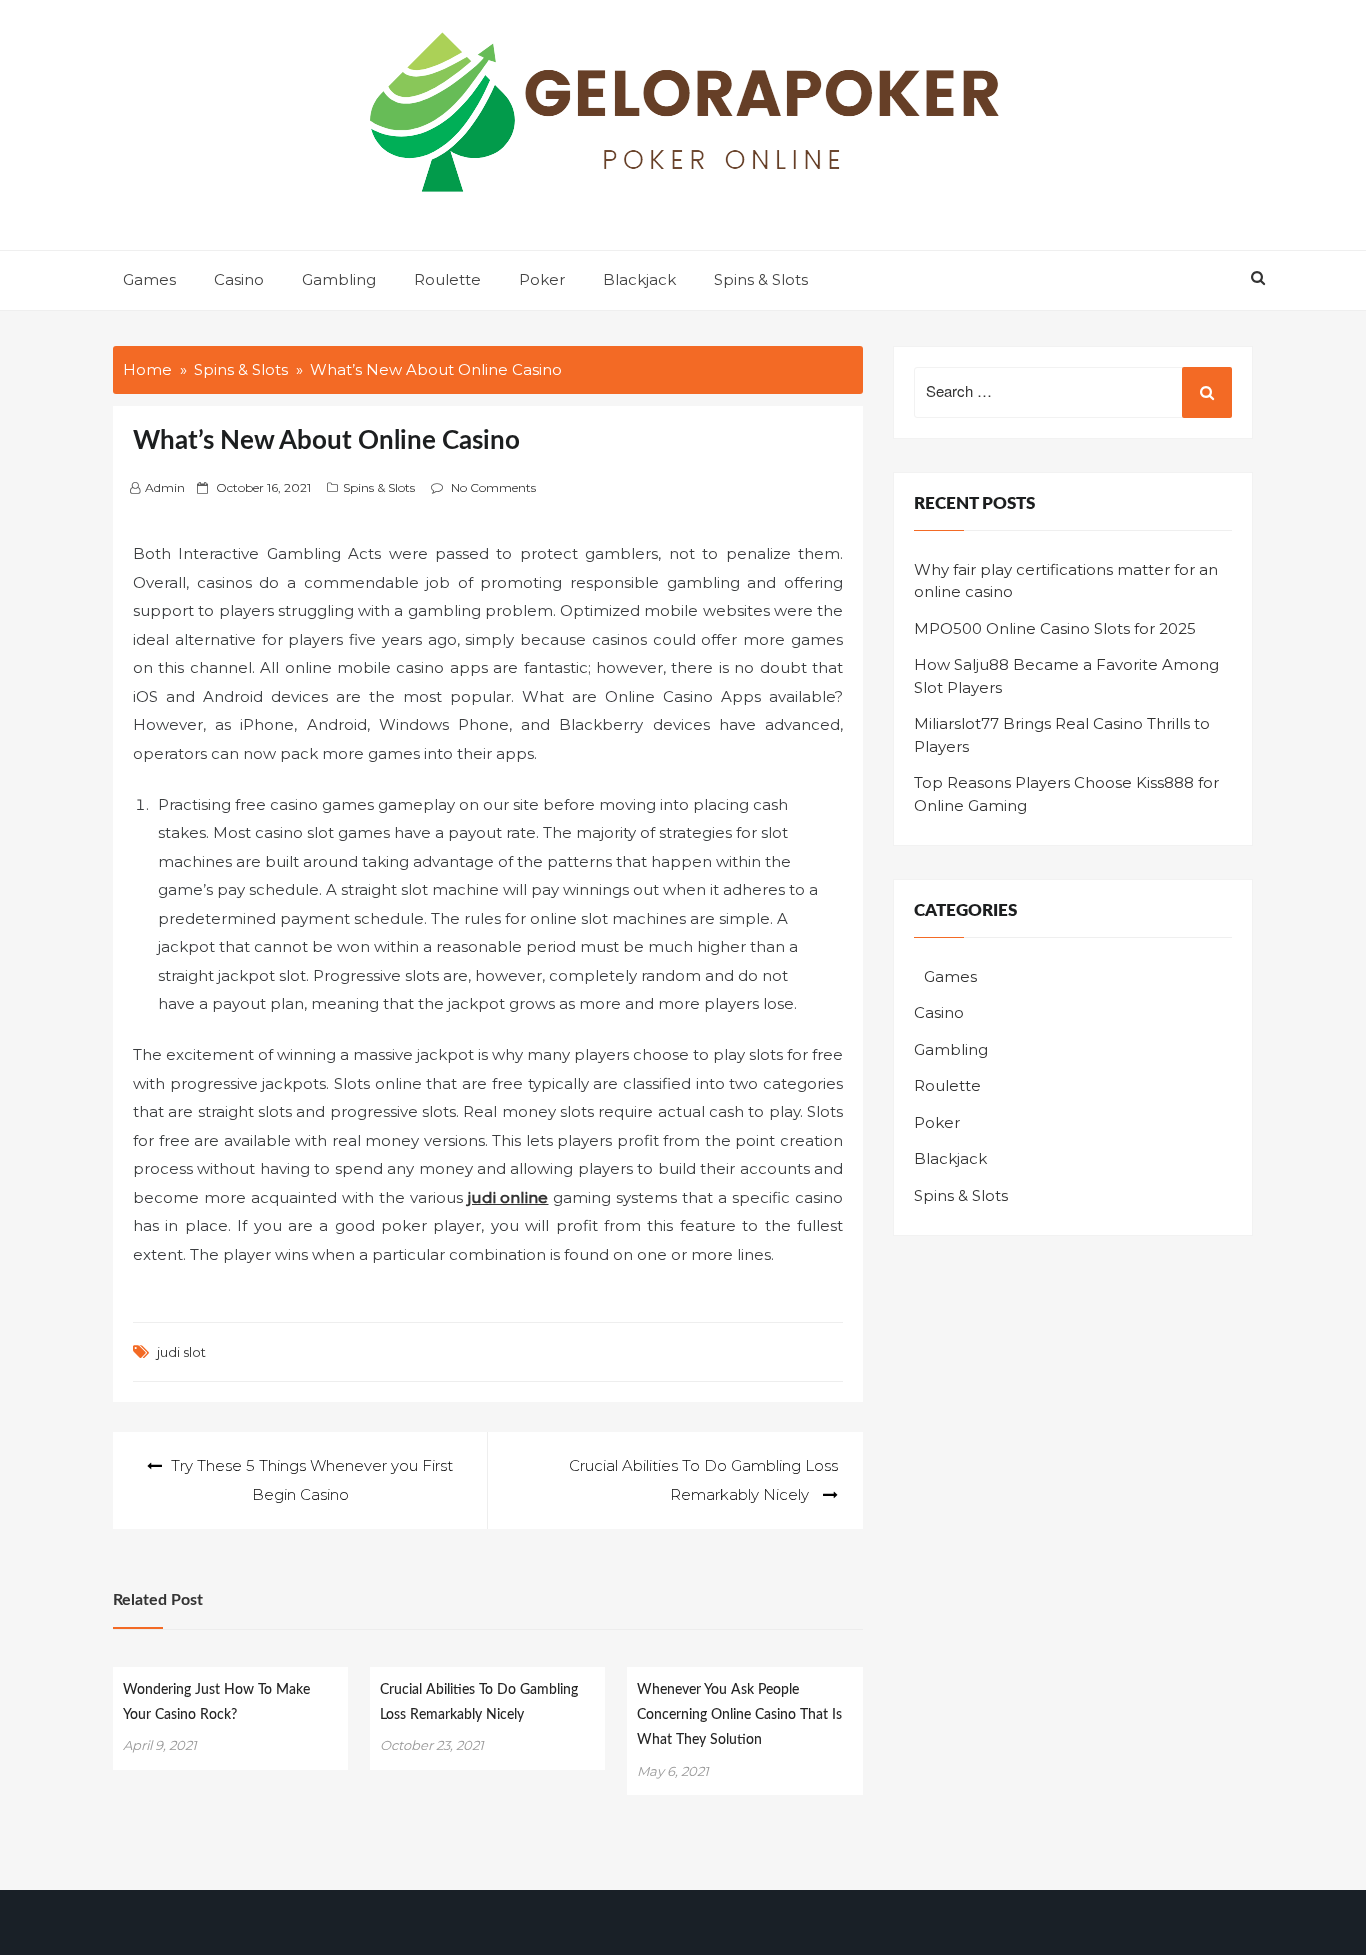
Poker (542, 279)
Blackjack (639, 279)
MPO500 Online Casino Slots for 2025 (1055, 628)
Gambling (339, 279)
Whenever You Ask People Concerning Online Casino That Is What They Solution (739, 1715)
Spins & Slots (761, 279)
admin (165, 487)
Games (149, 279)
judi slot (181, 1352)
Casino (239, 279)
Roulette (447, 279)
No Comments (493, 487)
